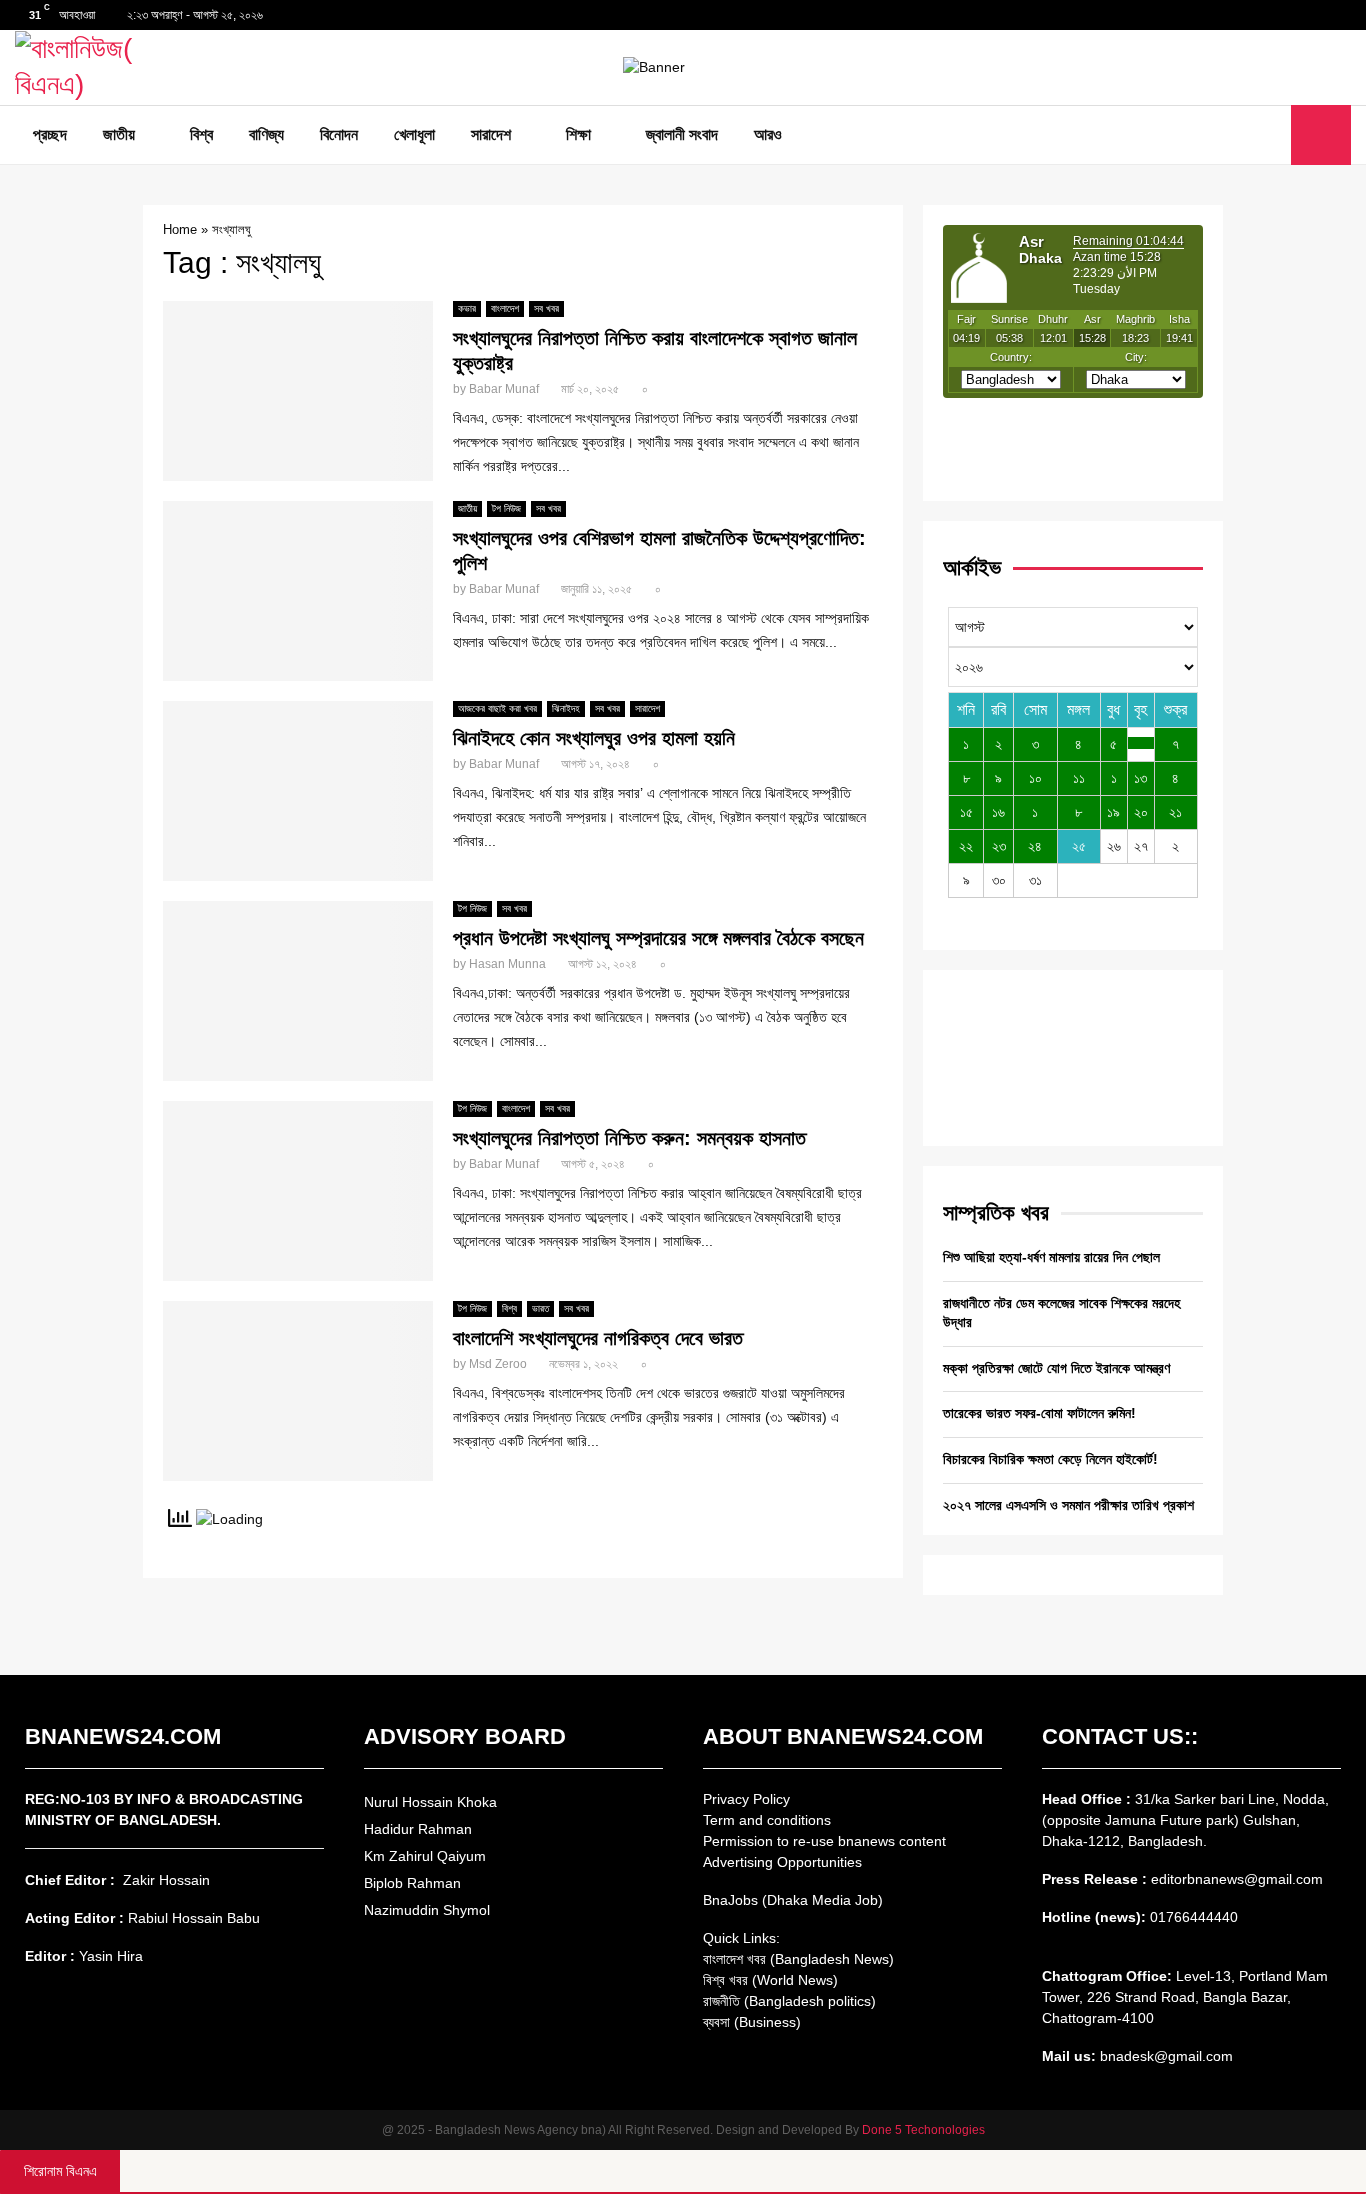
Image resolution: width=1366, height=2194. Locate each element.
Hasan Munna (507, 964)
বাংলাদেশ (505, 308)
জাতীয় (119, 134)
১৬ (998, 812)
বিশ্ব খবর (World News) (770, 1980)
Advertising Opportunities (782, 1862)
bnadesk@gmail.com (1164, 2056)
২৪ (1035, 846)
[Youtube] (1270, 135)
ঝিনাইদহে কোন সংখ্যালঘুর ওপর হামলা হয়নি (594, 738)
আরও (768, 134)
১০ (1035, 778)
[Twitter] (1248, 135)
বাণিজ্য (266, 134)
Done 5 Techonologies (923, 2130)
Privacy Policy (746, 1799)
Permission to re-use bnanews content (824, 1841)
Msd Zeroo (498, 1364)
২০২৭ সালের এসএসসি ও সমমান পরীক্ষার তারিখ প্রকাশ (1068, 1505)
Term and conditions (767, 1820)
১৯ (1113, 812)
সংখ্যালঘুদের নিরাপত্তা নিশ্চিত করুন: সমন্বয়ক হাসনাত (629, 1138)
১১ (1079, 778)
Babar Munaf (504, 389)
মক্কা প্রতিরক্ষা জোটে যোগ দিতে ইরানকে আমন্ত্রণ (1056, 1368)
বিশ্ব (201, 134)
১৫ (966, 812)
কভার (467, 308)
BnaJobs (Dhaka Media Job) (793, 1900)
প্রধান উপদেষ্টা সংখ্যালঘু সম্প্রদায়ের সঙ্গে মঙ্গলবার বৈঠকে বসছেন (658, 938)
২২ (966, 846)
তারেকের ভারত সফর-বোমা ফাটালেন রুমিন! (1039, 1413)
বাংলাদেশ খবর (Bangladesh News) (798, 1959)
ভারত (540, 1308)
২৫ (1079, 846)
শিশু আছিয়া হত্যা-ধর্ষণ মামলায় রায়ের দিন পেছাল (1051, 1257)
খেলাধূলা (414, 134)
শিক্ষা (578, 134)
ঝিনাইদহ (566, 708)
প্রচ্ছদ (50, 134)
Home (180, 229)
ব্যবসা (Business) (752, 2022)
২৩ (999, 846)
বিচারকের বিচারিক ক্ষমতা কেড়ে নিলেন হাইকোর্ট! (1050, 1459)
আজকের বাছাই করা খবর (497, 708)
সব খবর (546, 308)
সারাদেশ (491, 134)
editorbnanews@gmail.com (1237, 1879)
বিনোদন (339, 134)
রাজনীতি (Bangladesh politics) (789, 2001)
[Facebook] (1226, 135)
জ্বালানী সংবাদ (682, 134)
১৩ (1140, 778)
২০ (1141, 812)
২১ (1175, 812)
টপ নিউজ (506, 508)
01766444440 (1194, 1917)
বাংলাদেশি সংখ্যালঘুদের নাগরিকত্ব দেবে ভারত (598, 1338)
